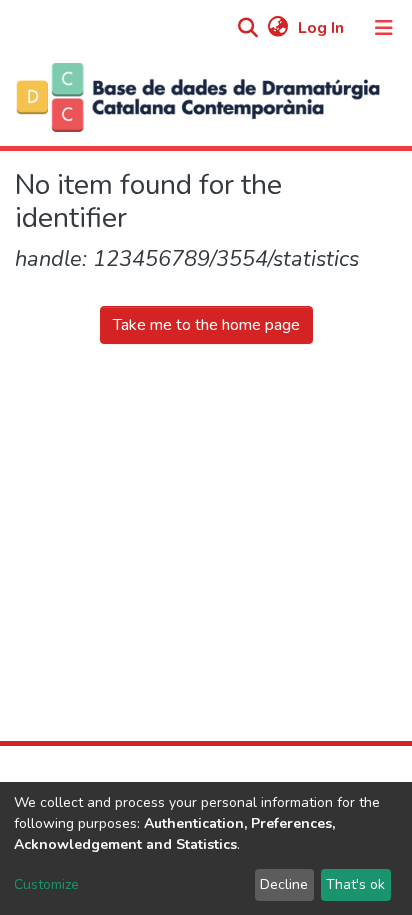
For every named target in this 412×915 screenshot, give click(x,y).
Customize (46, 884)
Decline (284, 884)
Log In (323, 28)
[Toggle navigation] (384, 28)
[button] (277, 28)
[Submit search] (247, 29)
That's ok (355, 884)
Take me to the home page (206, 325)
